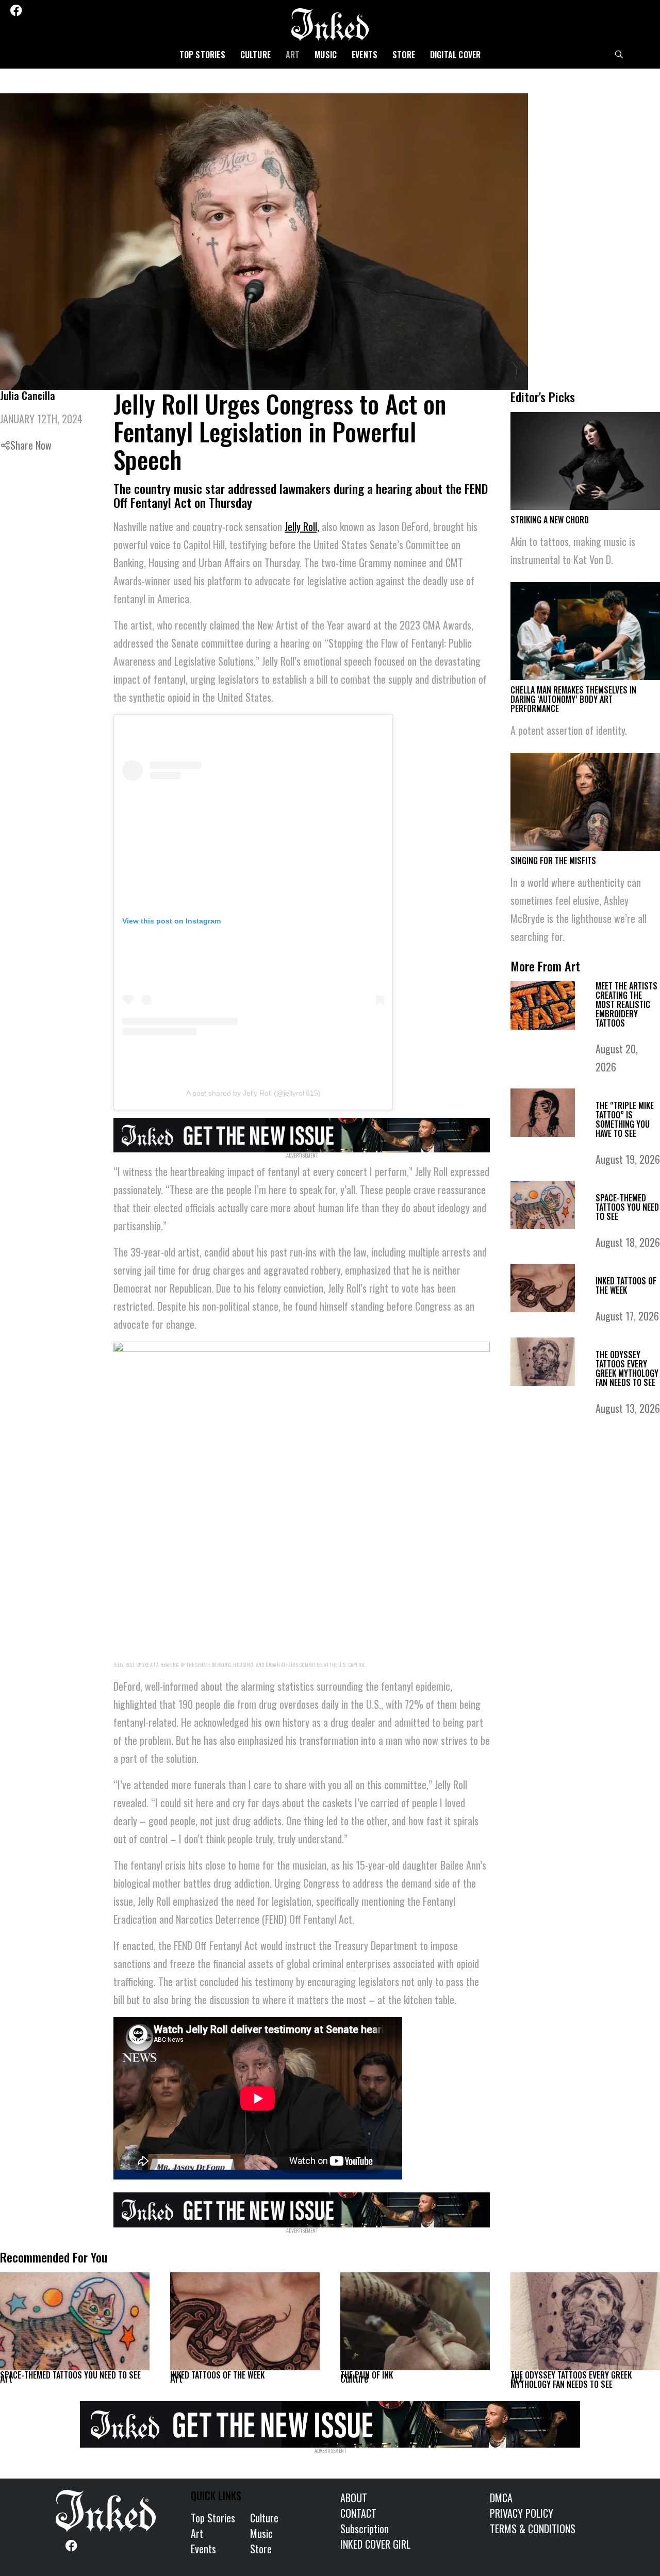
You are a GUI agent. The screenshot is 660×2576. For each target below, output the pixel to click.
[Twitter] (31, 10)
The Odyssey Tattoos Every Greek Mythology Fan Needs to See (627, 1368)
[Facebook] (16, 10)
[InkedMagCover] (302, 1133)
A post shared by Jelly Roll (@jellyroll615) (253, 1093)
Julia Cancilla (28, 395)
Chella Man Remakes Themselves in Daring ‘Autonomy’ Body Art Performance (573, 699)
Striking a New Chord (550, 520)
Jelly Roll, (302, 526)
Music (326, 55)
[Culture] (415, 2321)
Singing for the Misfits (553, 861)
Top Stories (202, 55)
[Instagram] (45, 10)
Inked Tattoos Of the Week (626, 1285)
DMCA (501, 2498)
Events (365, 55)
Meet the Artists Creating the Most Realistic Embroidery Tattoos (626, 1004)
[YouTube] (87, 10)
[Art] (75, 2321)
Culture (255, 55)
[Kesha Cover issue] (330, 2423)
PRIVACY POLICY (522, 2513)
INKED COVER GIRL (375, 2544)
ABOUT (354, 2498)
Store (404, 55)
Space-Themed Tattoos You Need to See (627, 1207)
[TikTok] (73, 10)
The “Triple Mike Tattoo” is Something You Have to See (625, 1119)
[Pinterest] (59, 10)
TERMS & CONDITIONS (533, 2529)
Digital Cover (456, 55)
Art (293, 55)
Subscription (365, 2529)
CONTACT (358, 2513)
